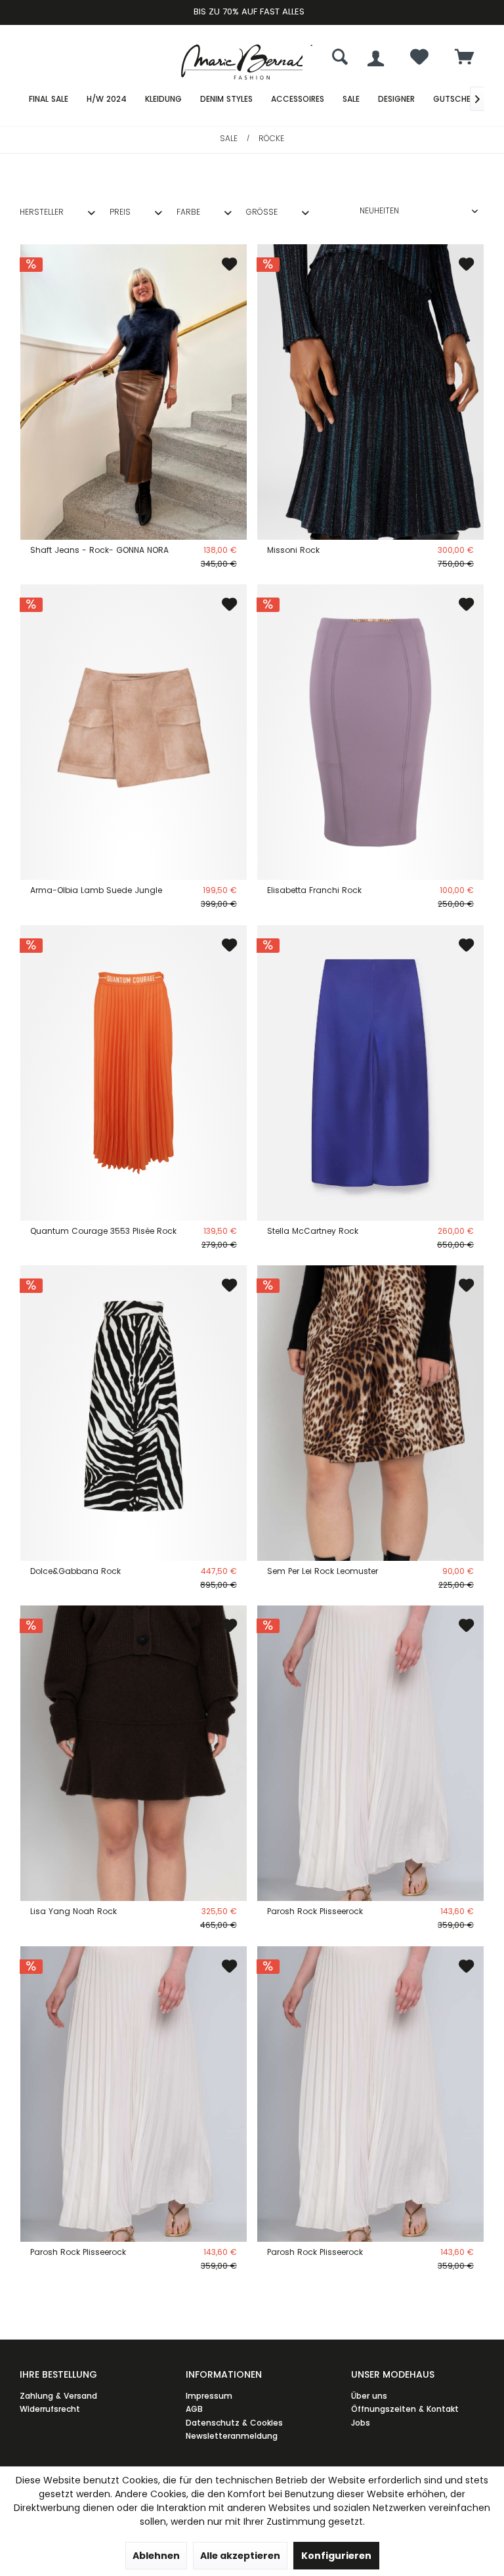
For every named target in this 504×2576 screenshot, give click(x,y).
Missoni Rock (293, 550)
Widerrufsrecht (50, 2409)
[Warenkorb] (465, 58)
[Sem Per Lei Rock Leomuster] (370, 1413)
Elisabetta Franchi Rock (314, 890)
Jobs (361, 2423)
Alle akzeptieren (240, 2556)
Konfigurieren (336, 2556)
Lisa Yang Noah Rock (73, 1911)
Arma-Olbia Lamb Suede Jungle (96, 890)
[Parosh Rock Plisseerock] (370, 1753)
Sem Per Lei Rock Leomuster (323, 1571)
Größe (262, 212)
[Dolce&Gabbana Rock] (134, 1413)
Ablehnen (156, 2556)
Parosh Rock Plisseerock (315, 1911)
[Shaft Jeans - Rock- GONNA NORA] (134, 392)
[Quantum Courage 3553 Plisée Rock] (134, 1073)
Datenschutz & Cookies (234, 2423)
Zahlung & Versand (58, 2396)
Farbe (188, 212)
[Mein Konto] (376, 58)
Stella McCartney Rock (313, 1231)
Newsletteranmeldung (232, 2436)
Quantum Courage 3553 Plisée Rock (103, 1231)
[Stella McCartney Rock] (370, 1073)
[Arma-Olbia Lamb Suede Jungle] (134, 732)
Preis (120, 212)
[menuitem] (465, 58)
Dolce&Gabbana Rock (75, 1571)
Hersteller (42, 212)
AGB (194, 2409)
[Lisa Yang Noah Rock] (134, 1753)
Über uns (369, 2396)
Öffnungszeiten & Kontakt (405, 2409)
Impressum (209, 2396)
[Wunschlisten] (419, 60)
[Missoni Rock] (370, 392)
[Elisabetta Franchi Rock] (370, 732)
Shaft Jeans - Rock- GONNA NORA (99, 550)
